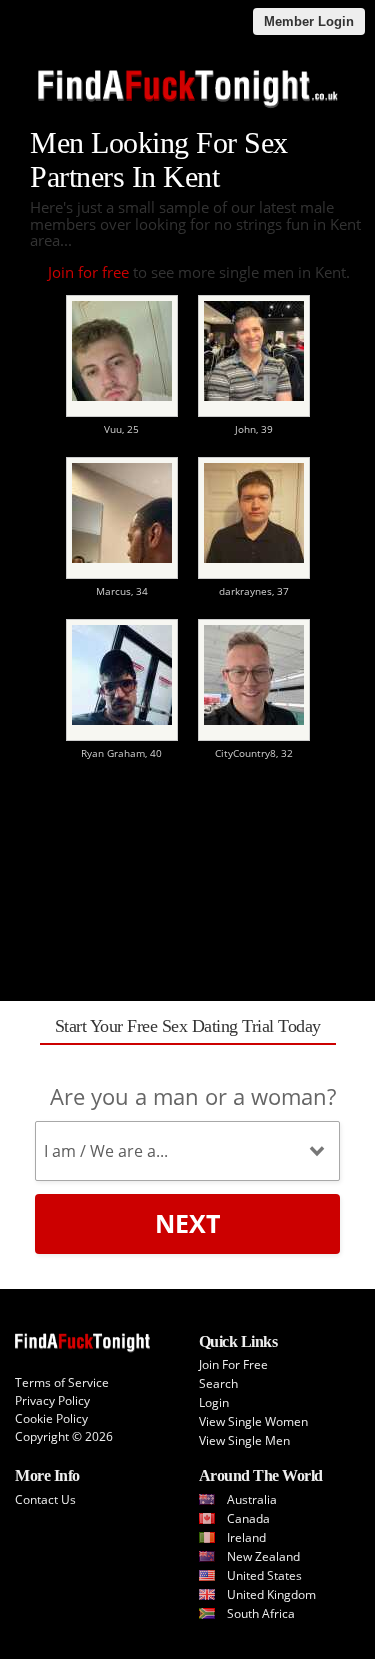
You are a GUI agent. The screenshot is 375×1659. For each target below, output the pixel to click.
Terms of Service (62, 1382)
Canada (248, 1518)
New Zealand (263, 1556)
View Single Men (244, 1440)
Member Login (309, 21)
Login (214, 1402)
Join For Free (233, 1364)
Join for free (88, 272)
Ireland (246, 1537)
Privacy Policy (52, 1400)
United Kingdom (271, 1594)
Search (218, 1383)
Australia (252, 1499)
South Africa (261, 1613)
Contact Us (45, 1499)
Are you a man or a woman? (193, 1096)
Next (187, 1223)
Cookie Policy (51, 1418)
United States (264, 1575)
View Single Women (253, 1421)
